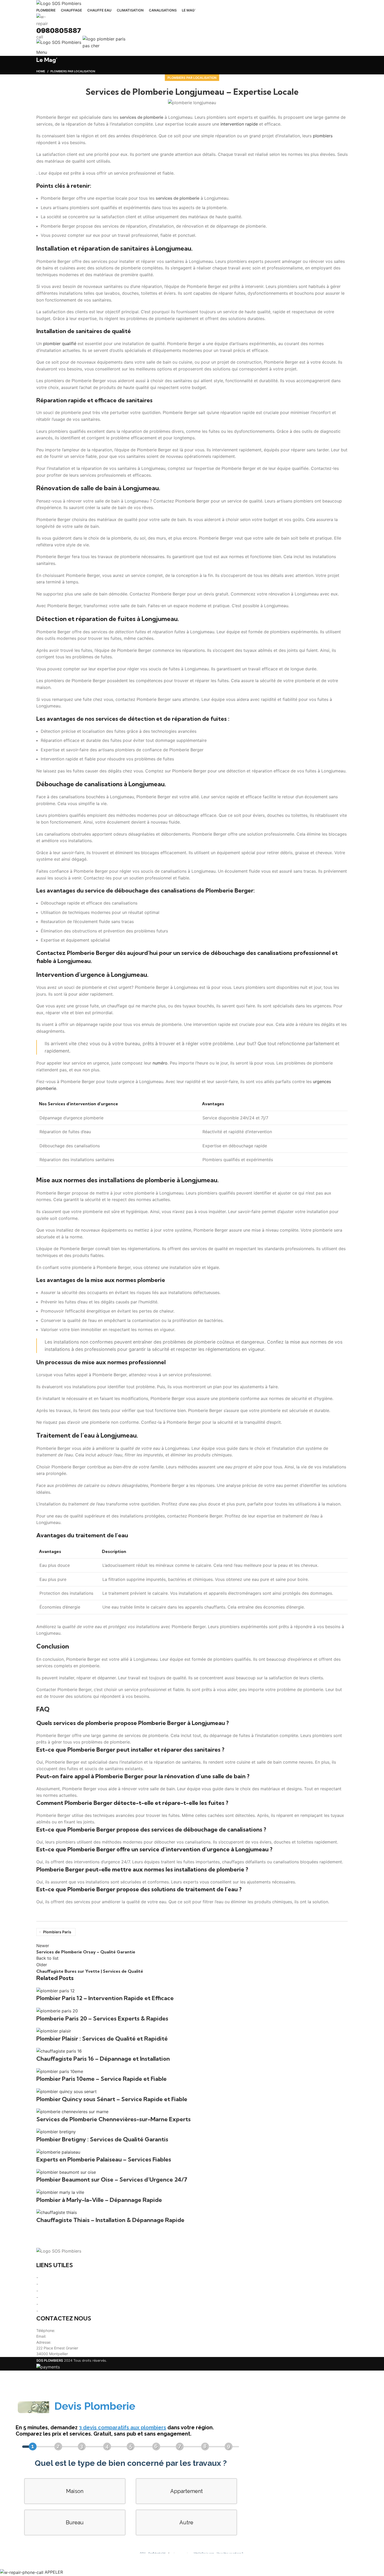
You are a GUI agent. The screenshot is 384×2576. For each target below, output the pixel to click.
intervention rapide (239, 124)
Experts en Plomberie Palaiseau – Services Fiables (104, 2159)
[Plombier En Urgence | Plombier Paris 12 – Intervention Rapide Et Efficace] (56, 1990)
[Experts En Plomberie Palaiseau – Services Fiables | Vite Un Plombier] (58, 2152)
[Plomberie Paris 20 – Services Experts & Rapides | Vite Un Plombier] (57, 2011)
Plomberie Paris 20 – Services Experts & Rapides (102, 2018)
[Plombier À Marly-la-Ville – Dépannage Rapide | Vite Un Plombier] (60, 2192)
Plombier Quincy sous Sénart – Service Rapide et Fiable (112, 2099)
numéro (160, 1063)
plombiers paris (57, 1932)
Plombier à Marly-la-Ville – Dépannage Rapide (99, 2200)
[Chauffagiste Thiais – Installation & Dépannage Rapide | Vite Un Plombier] (57, 2212)
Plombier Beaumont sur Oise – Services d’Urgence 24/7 (112, 2179)
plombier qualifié (60, 344)
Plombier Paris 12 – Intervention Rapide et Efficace (105, 1998)
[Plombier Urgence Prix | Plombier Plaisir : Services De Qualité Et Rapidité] (54, 2031)
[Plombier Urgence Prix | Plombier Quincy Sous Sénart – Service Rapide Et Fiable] (66, 2091)
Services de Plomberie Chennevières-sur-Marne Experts (114, 2119)
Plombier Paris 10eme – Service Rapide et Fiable (101, 2079)
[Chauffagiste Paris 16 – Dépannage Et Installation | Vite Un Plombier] (59, 2051)
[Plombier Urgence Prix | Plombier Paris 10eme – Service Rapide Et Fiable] (60, 2071)
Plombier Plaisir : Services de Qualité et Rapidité (102, 2039)
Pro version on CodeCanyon (85, 2561)
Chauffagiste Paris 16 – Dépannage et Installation (103, 2059)
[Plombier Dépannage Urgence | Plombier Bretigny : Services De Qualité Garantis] (56, 2132)
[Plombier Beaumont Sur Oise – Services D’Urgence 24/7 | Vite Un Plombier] (66, 2172)
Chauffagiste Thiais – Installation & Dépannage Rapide (110, 2220)
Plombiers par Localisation (192, 78)
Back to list (47, 1958)
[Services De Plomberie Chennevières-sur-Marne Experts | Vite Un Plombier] (72, 2111)
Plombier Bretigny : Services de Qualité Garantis (102, 2139)
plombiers (323, 136)
